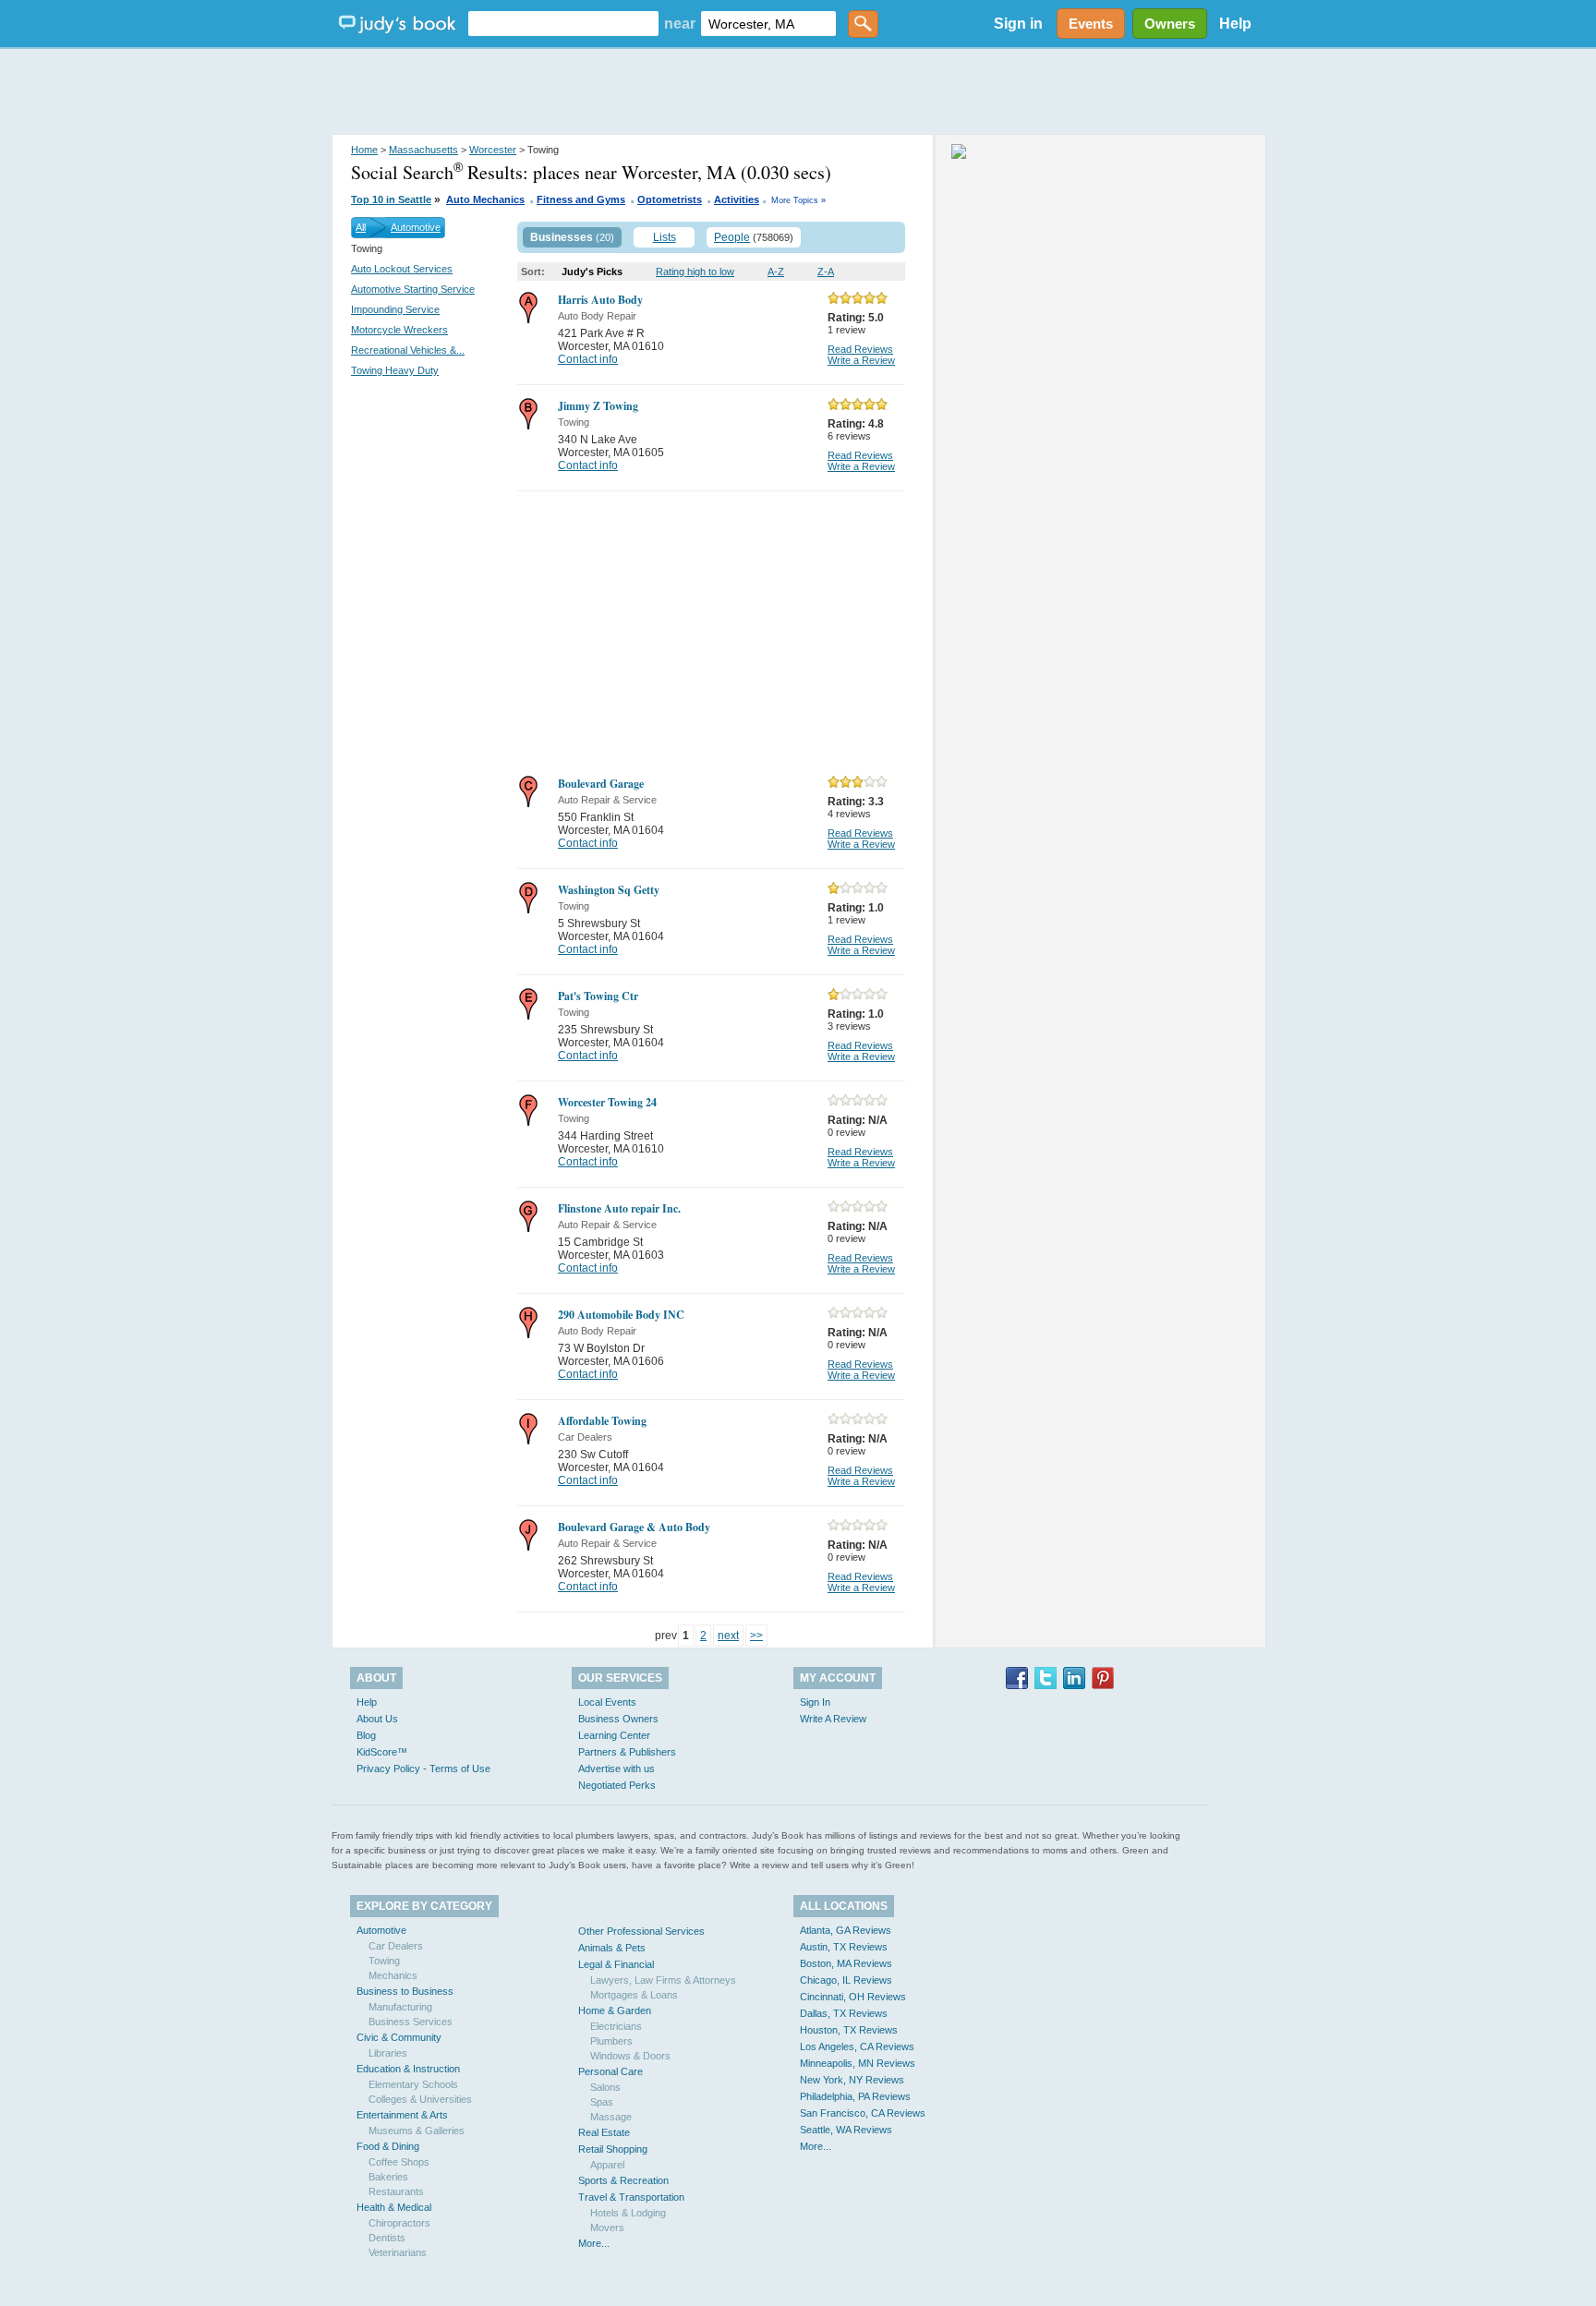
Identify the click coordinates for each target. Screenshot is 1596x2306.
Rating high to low (695, 272)
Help (1235, 24)
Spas (602, 2102)
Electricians (616, 2026)
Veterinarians (398, 2252)
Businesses (562, 237)
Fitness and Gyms (581, 199)
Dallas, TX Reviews (844, 2013)
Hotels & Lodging (628, 2213)
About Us (377, 1719)
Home (364, 150)
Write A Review (833, 1719)
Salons (605, 2087)
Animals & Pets (612, 1948)
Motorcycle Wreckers (399, 330)
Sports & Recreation (623, 2180)
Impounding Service (395, 309)
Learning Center (614, 1735)
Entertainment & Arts (402, 2115)
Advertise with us (617, 1769)
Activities (737, 199)
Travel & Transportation (631, 2197)
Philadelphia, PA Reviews (855, 2096)
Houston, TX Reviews (849, 2030)
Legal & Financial (616, 1964)
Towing (384, 1961)
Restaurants (396, 2191)
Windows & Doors (630, 2056)
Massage (611, 2117)
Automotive (416, 227)
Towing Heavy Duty (395, 370)
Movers (607, 2228)
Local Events (607, 1702)
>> (756, 1636)
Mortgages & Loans (634, 1995)
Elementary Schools (413, 2084)
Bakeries (388, 2177)
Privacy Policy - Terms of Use (423, 1769)
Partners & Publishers (627, 1752)
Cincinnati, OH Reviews (853, 1997)
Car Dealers (396, 1946)
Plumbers (611, 2041)
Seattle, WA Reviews (846, 2130)
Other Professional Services (641, 1931)
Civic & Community (399, 2037)
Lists (665, 237)
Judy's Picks (592, 272)
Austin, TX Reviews (844, 1947)
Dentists (387, 2238)
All (361, 227)
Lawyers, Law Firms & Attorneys (663, 1980)
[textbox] (563, 24)
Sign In (815, 1702)
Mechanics (393, 1975)
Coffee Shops (399, 2162)
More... (594, 2243)
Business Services (411, 2022)
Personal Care (611, 2071)
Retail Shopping (613, 2149)
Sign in (1018, 24)
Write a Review (861, 360)
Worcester (493, 150)
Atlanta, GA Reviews (846, 1930)
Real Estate (604, 2132)
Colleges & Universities (420, 2099)
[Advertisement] (798, 92)
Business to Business (405, 1991)
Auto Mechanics (485, 199)
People (732, 237)
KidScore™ (382, 1752)
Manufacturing (400, 2007)
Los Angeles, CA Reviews (857, 2046)
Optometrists (670, 199)
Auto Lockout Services (402, 269)
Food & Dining (388, 2146)
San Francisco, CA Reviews (863, 2113)
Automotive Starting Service (413, 289)
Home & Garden (615, 2010)
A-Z (776, 272)
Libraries (388, 2053)
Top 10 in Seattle (391, 199)
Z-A (826, 272)
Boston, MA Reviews (846, 1963)
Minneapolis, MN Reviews (858, 2063)
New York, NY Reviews (852, 2080)
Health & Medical (394, 2207)
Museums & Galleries (417, 2131)
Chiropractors (399, 2223)
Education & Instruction (408, 2069)
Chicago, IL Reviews (846, 1980)
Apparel (607, 2165)
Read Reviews (860, 349)
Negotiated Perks (617, 1785)
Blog (366, 1735)
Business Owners (618, 1719)
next (728, 1636)
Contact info (588, 359)
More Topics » (798, 200)
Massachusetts (423, 150)
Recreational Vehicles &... (408, 350)
